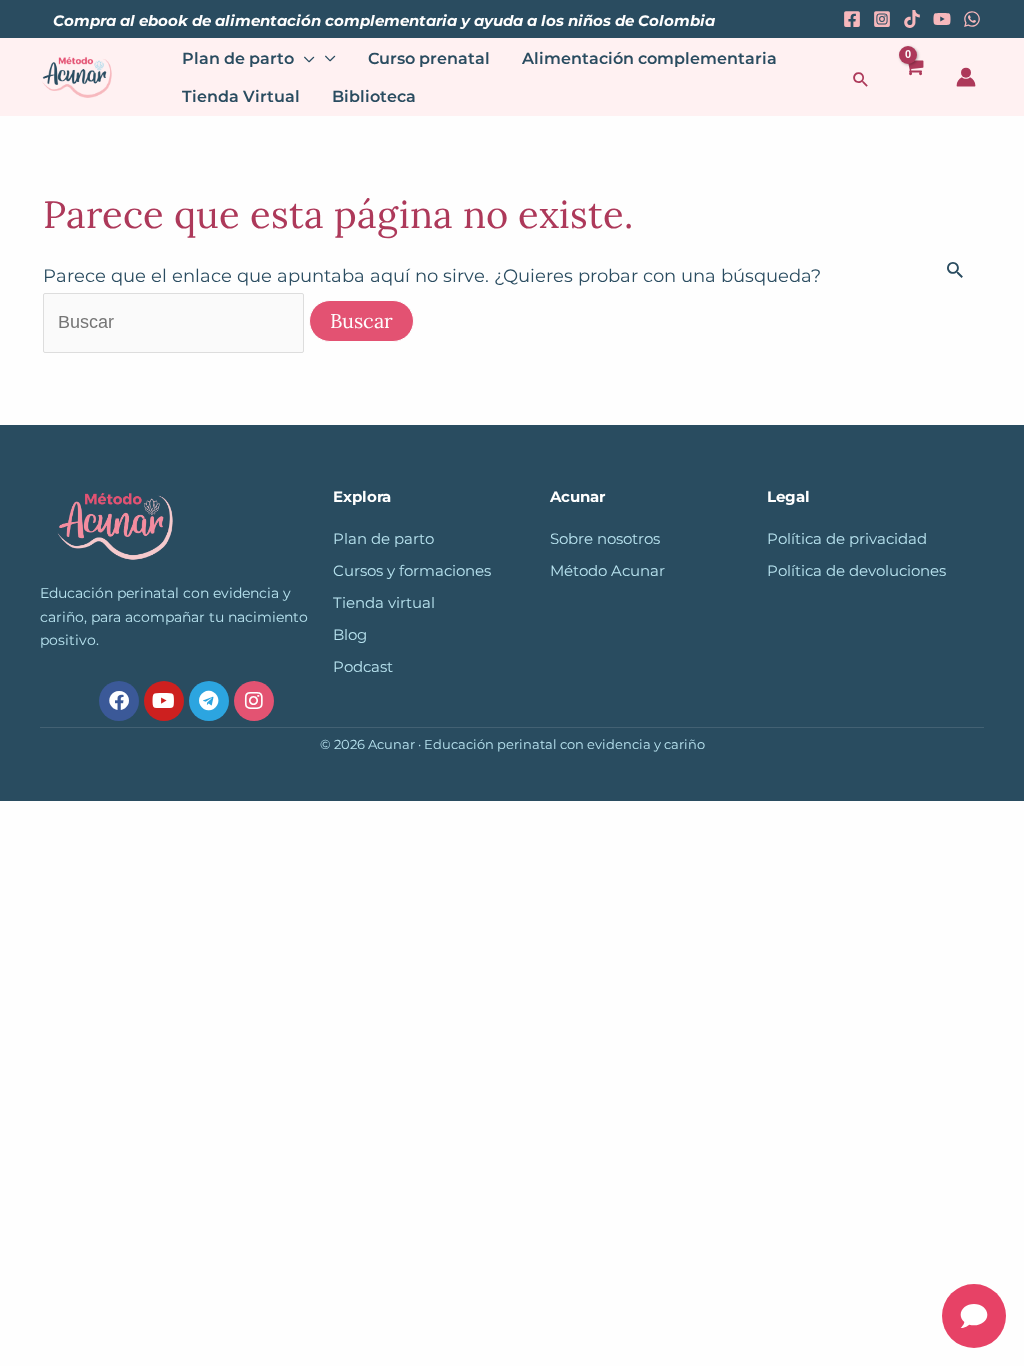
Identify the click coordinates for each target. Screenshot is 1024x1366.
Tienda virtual (384, 603)
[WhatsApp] (972, 19)
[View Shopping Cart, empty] (913, 77)
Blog (350, 635)
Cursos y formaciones (412, 571)
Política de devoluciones (856, 571)
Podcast (363, 667)
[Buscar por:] (176, 322)
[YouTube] (942, 19)
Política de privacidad (847, 539)
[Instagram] (882, 19)
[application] (304, 59)
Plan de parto (383, 539)
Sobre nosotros (605, 539)
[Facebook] (852, 19)
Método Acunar (607, 571)
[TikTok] (912, 19)
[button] (861, 79)
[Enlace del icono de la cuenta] (966, 77)
